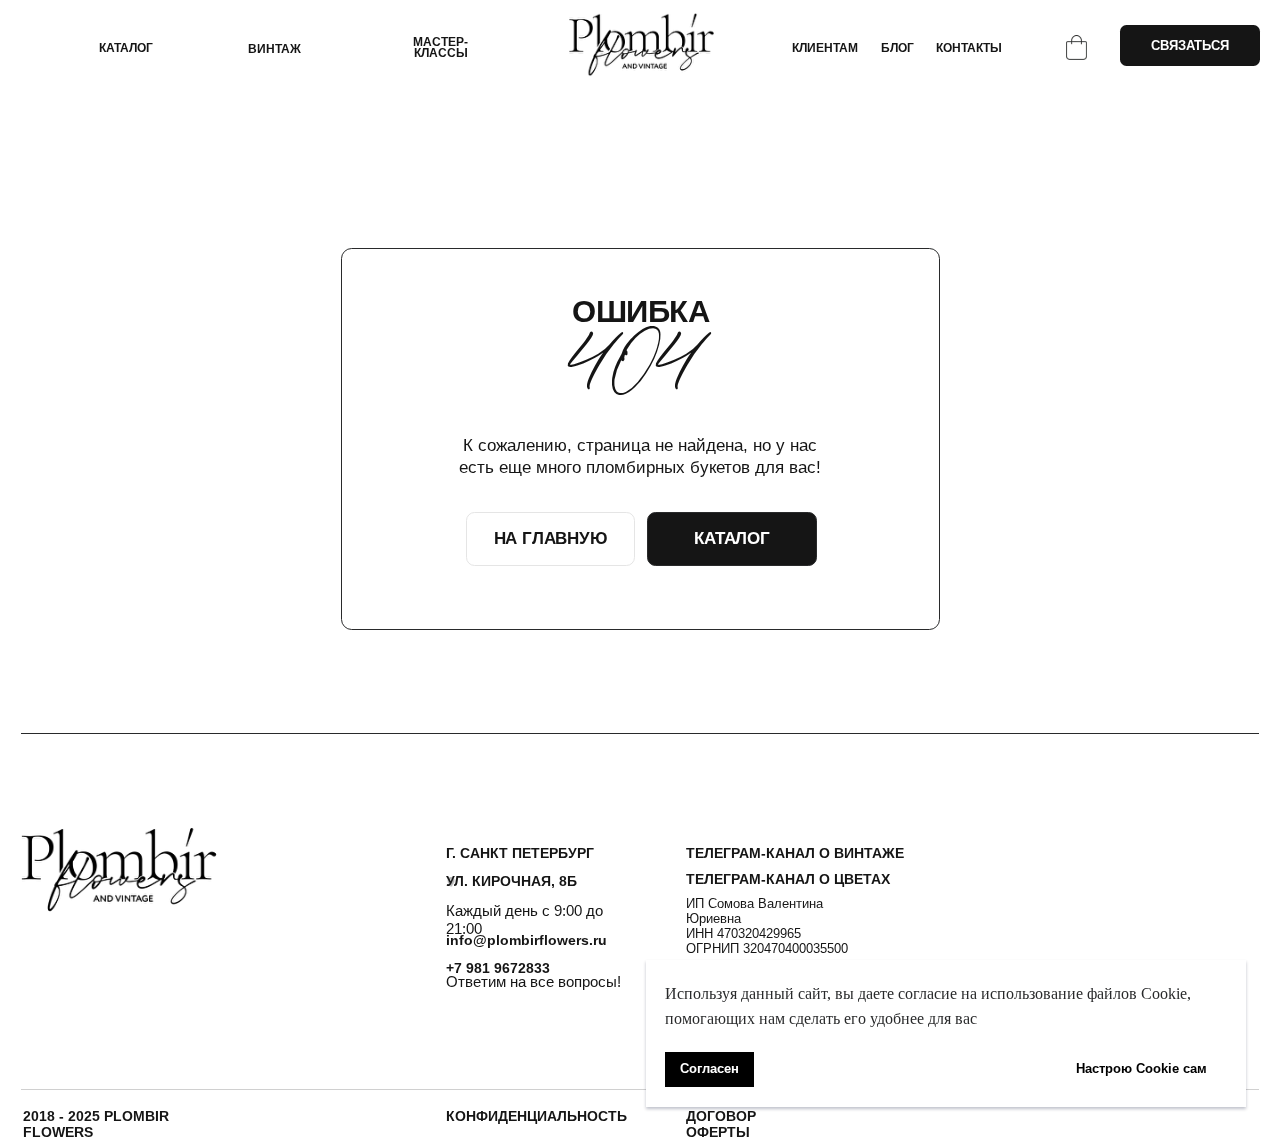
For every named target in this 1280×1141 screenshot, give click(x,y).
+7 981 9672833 (498, 968)
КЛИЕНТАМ (825, 47)
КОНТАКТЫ (969, 47)
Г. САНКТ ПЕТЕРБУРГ (520, 853)
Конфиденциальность (536, 1116)
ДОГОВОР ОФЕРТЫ (721, 1124)
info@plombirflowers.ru (526, 940)
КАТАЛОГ (126, 47)
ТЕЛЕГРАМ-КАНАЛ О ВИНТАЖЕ (795, 853)
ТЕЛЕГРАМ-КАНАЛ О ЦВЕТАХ (788, 879)
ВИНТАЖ (274, 48)
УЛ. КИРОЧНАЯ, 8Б (511, 881)
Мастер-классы (440, 47)
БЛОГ (897, 47)
